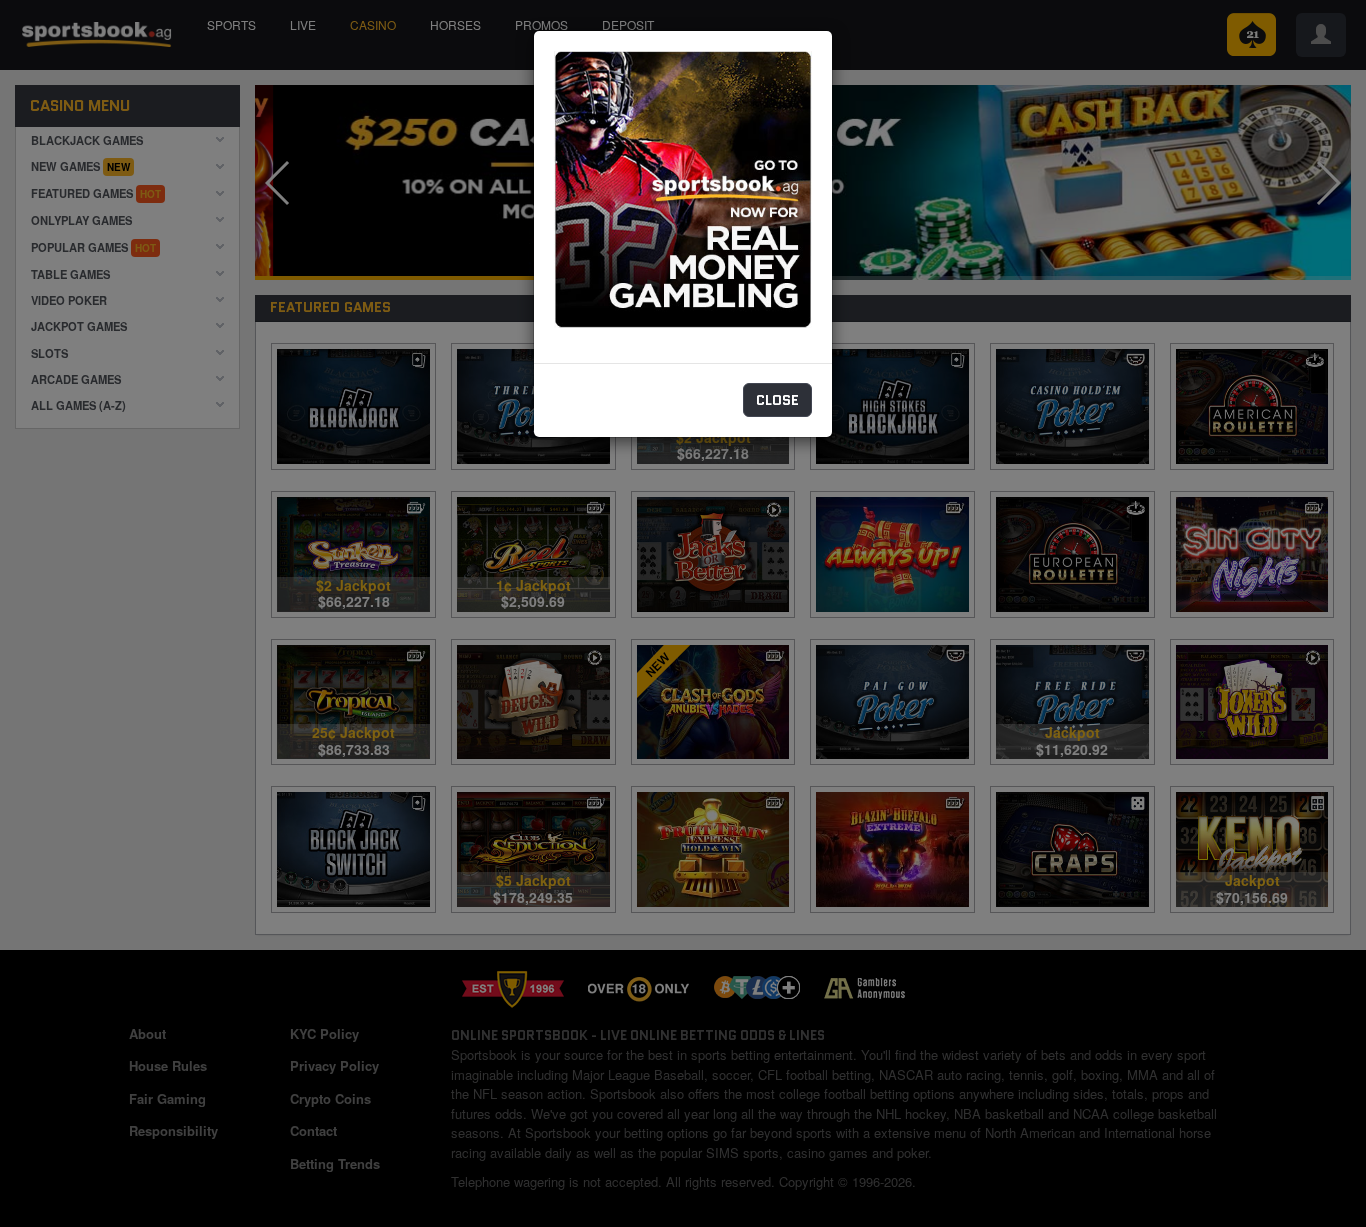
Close (777, 400)
